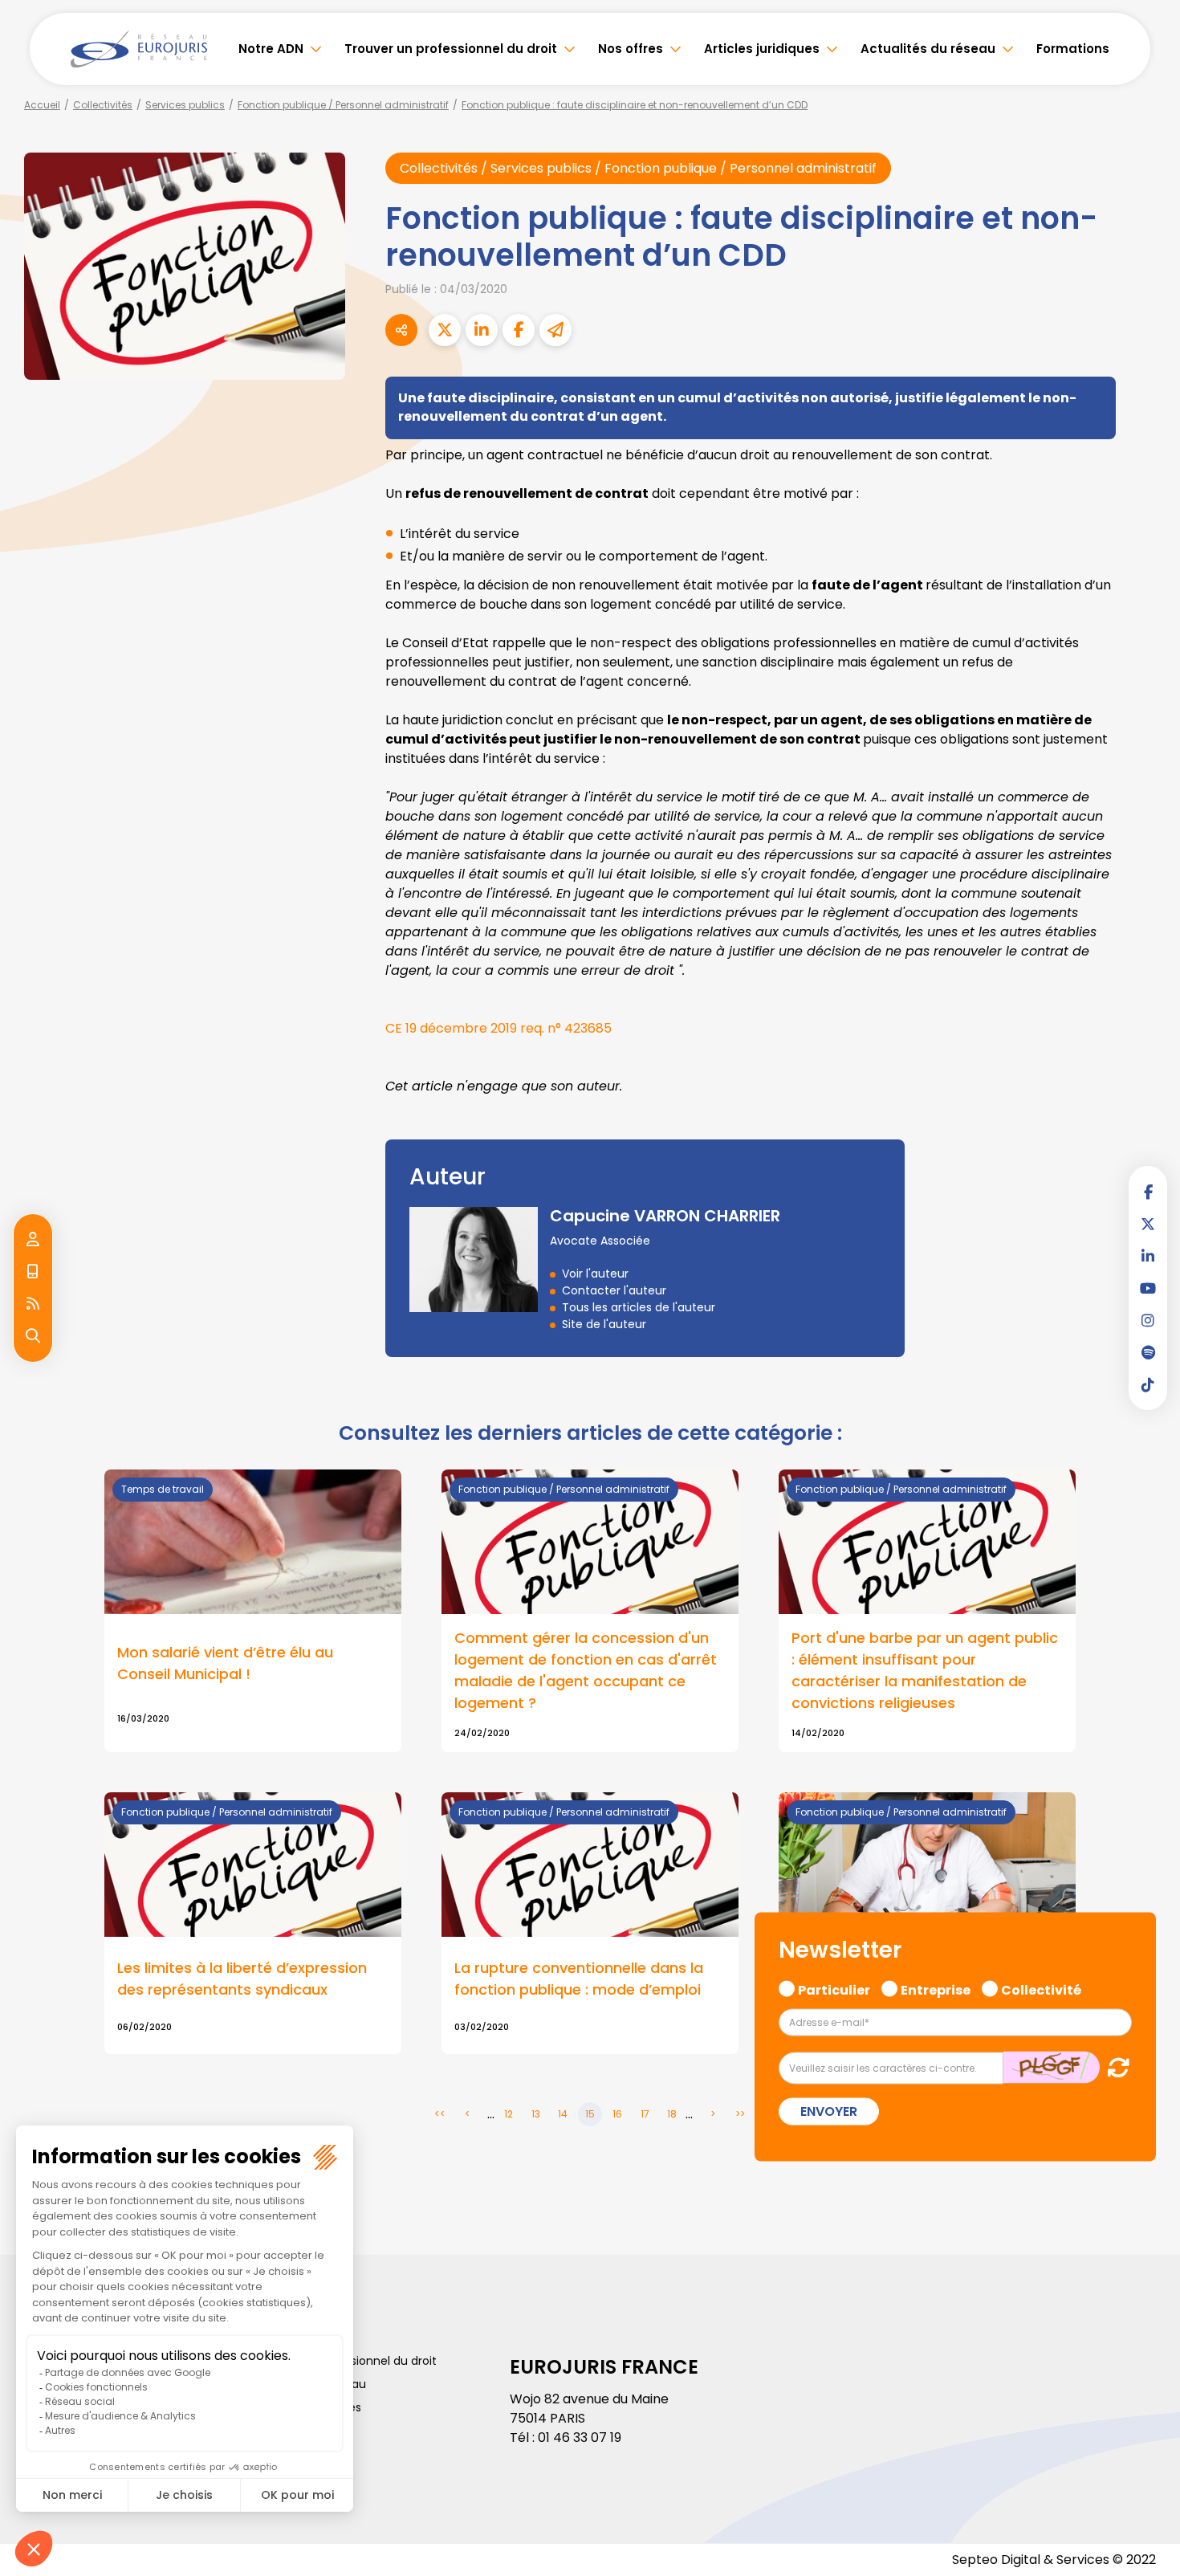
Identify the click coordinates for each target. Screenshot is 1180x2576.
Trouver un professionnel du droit (451, 49)
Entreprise (936, 1987)
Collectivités (103, 105)
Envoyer (829, 2111)
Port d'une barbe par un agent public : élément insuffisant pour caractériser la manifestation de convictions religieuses (925, 1670)
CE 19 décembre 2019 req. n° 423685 (500, 1028)
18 (672, 2114)
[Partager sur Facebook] (519, 330)
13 (536, 2114)
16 (617, 2114)
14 (563, 2114)
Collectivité (1041, 1987)
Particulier (834, 1987)
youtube (1148, 1288)
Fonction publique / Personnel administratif (343, 105)
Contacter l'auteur (614, 1290)
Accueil (42, 105)
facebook (1148, 1192)
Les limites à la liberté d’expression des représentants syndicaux (242, 1979)
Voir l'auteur (595, 1274)
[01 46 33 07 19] (33, 1272)
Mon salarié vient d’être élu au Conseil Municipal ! (225, 1663)
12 (509, 2114)
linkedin (1148, 1256)
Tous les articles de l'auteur (639, 1307)
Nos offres (631, 49)
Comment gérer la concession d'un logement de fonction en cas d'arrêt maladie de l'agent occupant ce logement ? (586, 1670)
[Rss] (33, 1304)
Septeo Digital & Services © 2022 (1054, 2560)
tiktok (1148, 1384)
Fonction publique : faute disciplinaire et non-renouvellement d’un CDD (635, 105)
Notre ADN (271, 49)
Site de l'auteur (604, 1324)
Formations (1073, 49)
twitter (1148, 1224)
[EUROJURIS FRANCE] (139, 49)
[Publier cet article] (445, 330)
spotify (1148, 1352)
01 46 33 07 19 (580, 2437)
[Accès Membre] (33, 1240)
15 (590, 2114)
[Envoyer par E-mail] (555, 330)
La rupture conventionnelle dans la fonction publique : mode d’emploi (579, 1979)
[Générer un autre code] (1114, 2067)
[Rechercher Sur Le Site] (33, 1336)
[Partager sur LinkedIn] (482, 330)
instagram (1148, 1320)
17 (645, 2114)
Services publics (185, 105)
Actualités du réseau (928, 49)
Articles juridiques (762, 49)
